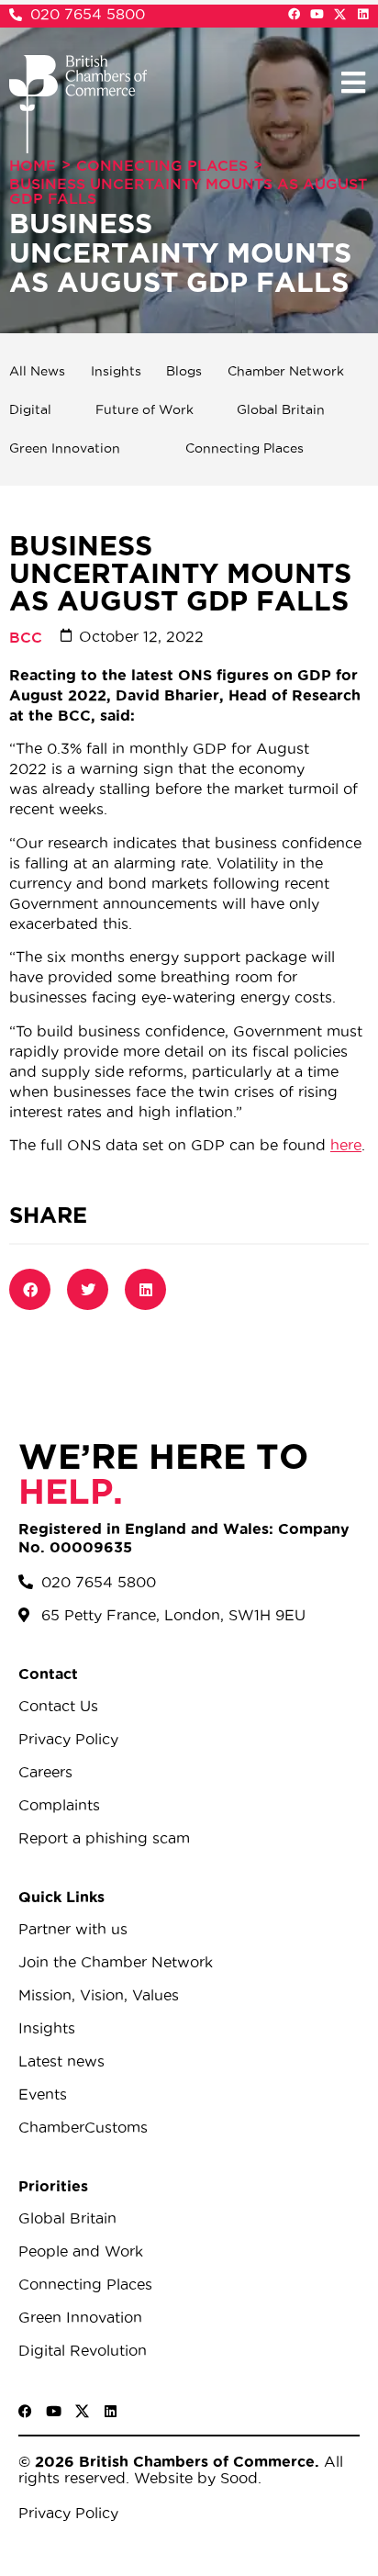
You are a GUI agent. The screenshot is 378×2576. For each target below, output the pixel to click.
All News (37, 371)
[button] (353, 82)
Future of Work (145, 409)
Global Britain (281, 409)
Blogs (184, 371)
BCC (26, 637)
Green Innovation (65, 448)
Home (33, 165)
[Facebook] (294, 14)
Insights (116, 371)
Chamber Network (286, 371)
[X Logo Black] (82, 2411)
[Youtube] (317, 14)
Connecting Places (162, 165)
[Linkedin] (363, 14)
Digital (30, 409)
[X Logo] (340, 14)
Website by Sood (194, 2478)
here (346, 1145)
